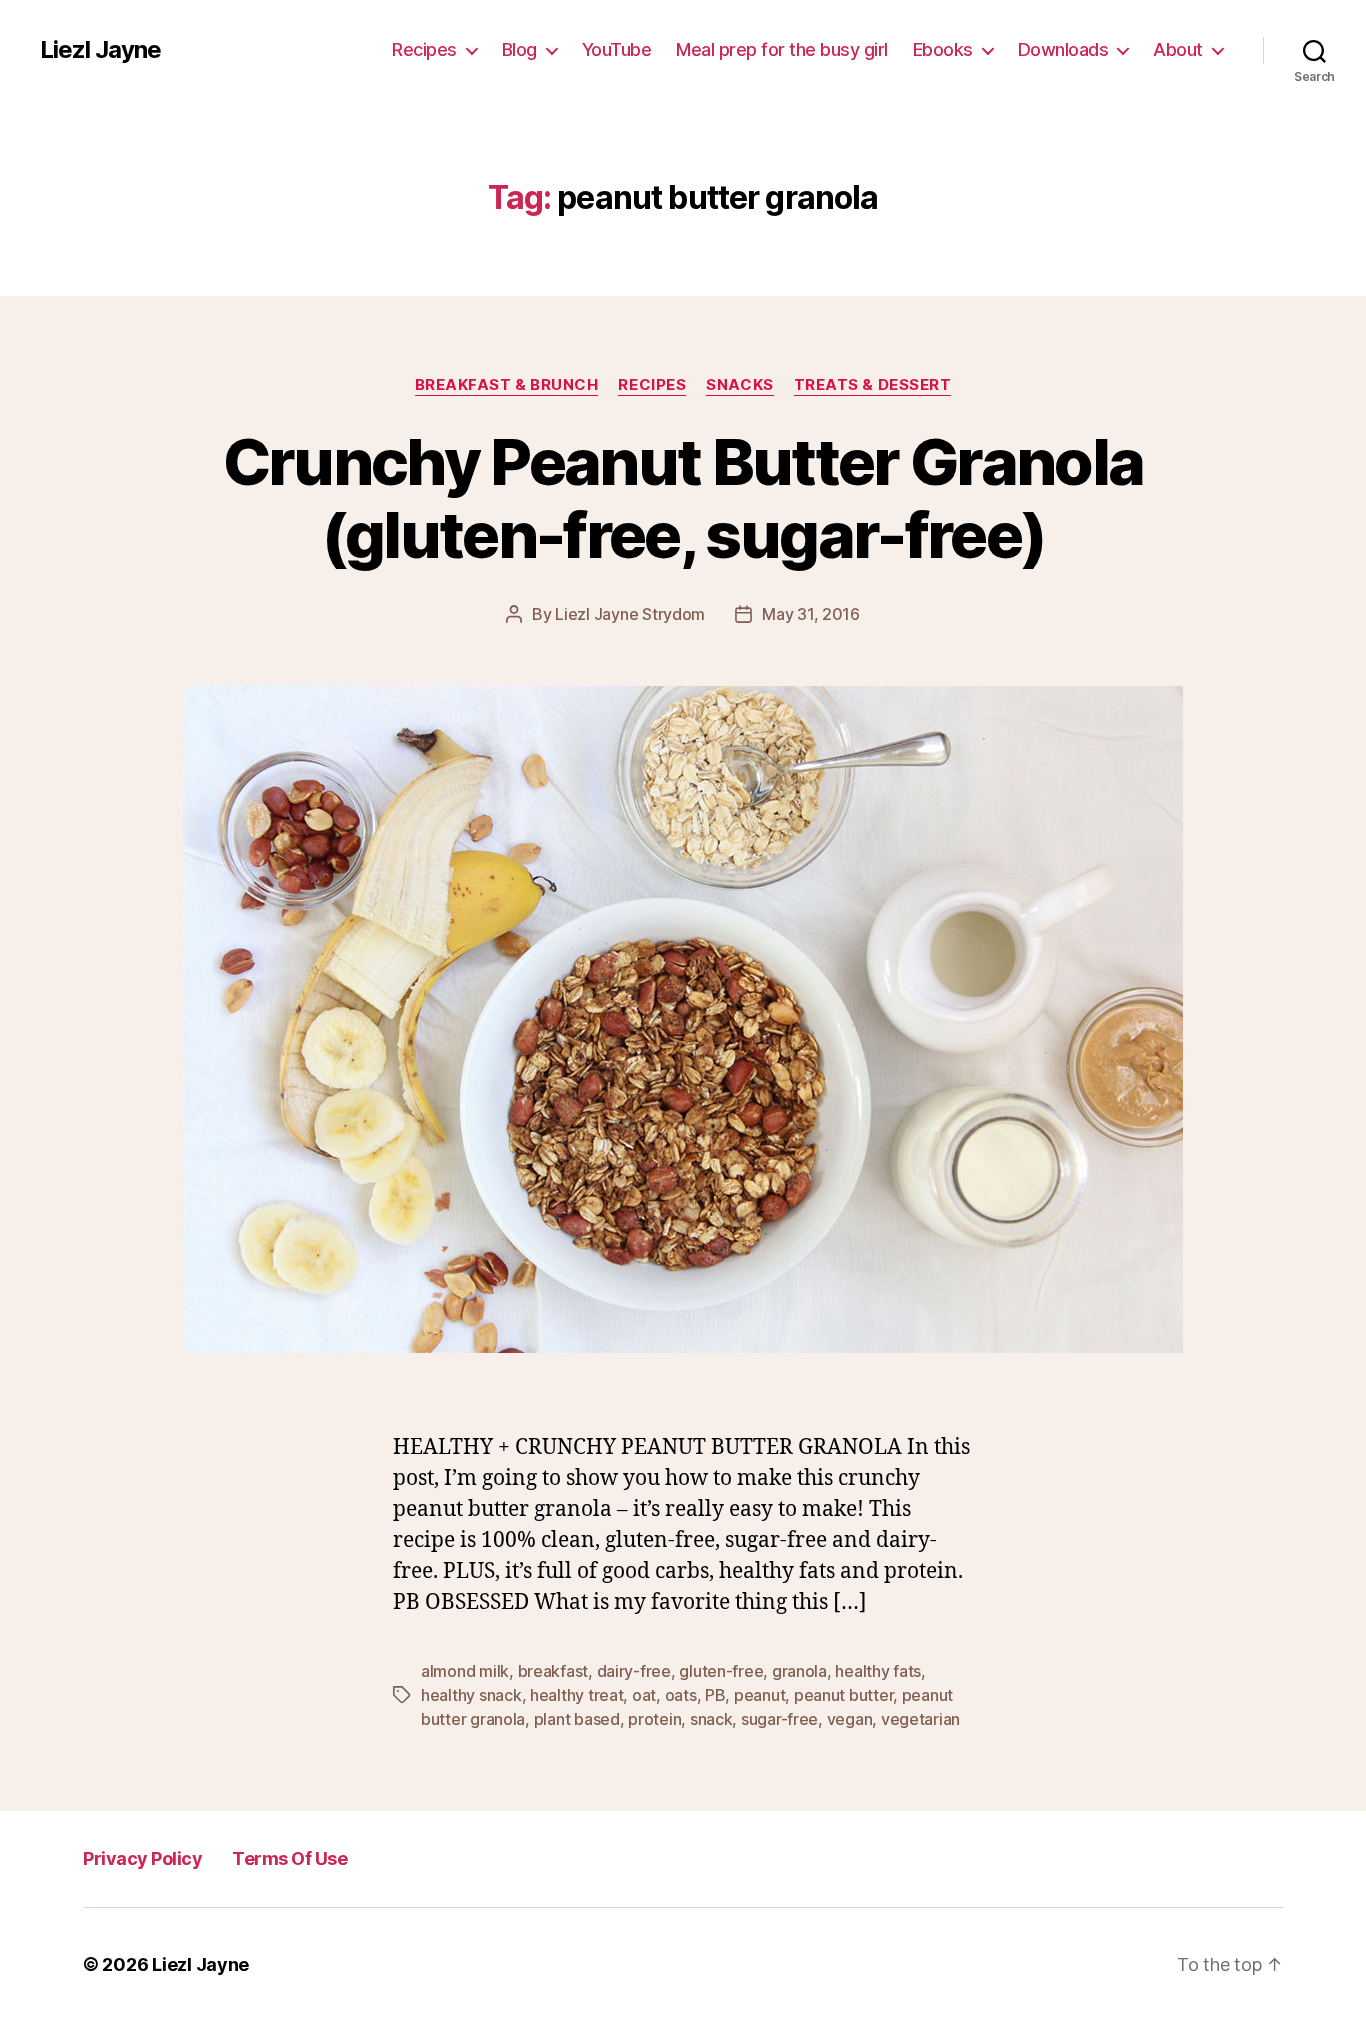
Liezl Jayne (100, 50)
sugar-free (779, 1719)
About (1178, 49)
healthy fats (878, 1671)
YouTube (617, 49)
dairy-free (634, 1671)
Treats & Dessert (873, 385)
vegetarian (920, 1719)
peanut (759, 1695)
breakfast (553, 1671)
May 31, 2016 (811, 614)
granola (799, 1671)
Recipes (424, 49)
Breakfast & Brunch (507, 385)
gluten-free (721, 1671)
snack (711, 1719)
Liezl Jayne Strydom (630, 614)
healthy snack (471, 1695)
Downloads (1063, 49)
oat (644, 1695)
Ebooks (943, 49)
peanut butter (844, 1695)
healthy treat (577, 1695)
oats (681, 1695)
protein (654, 1719)
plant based (577, 1719)
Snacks (739, 385)
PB (715, 1695)
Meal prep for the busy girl (782, 49)
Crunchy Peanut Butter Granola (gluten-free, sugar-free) (683, 498)
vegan (850, 1719)
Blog (519, 49)
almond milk (465, 1671)
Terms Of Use (289, 1858)
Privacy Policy (142, 1858)
